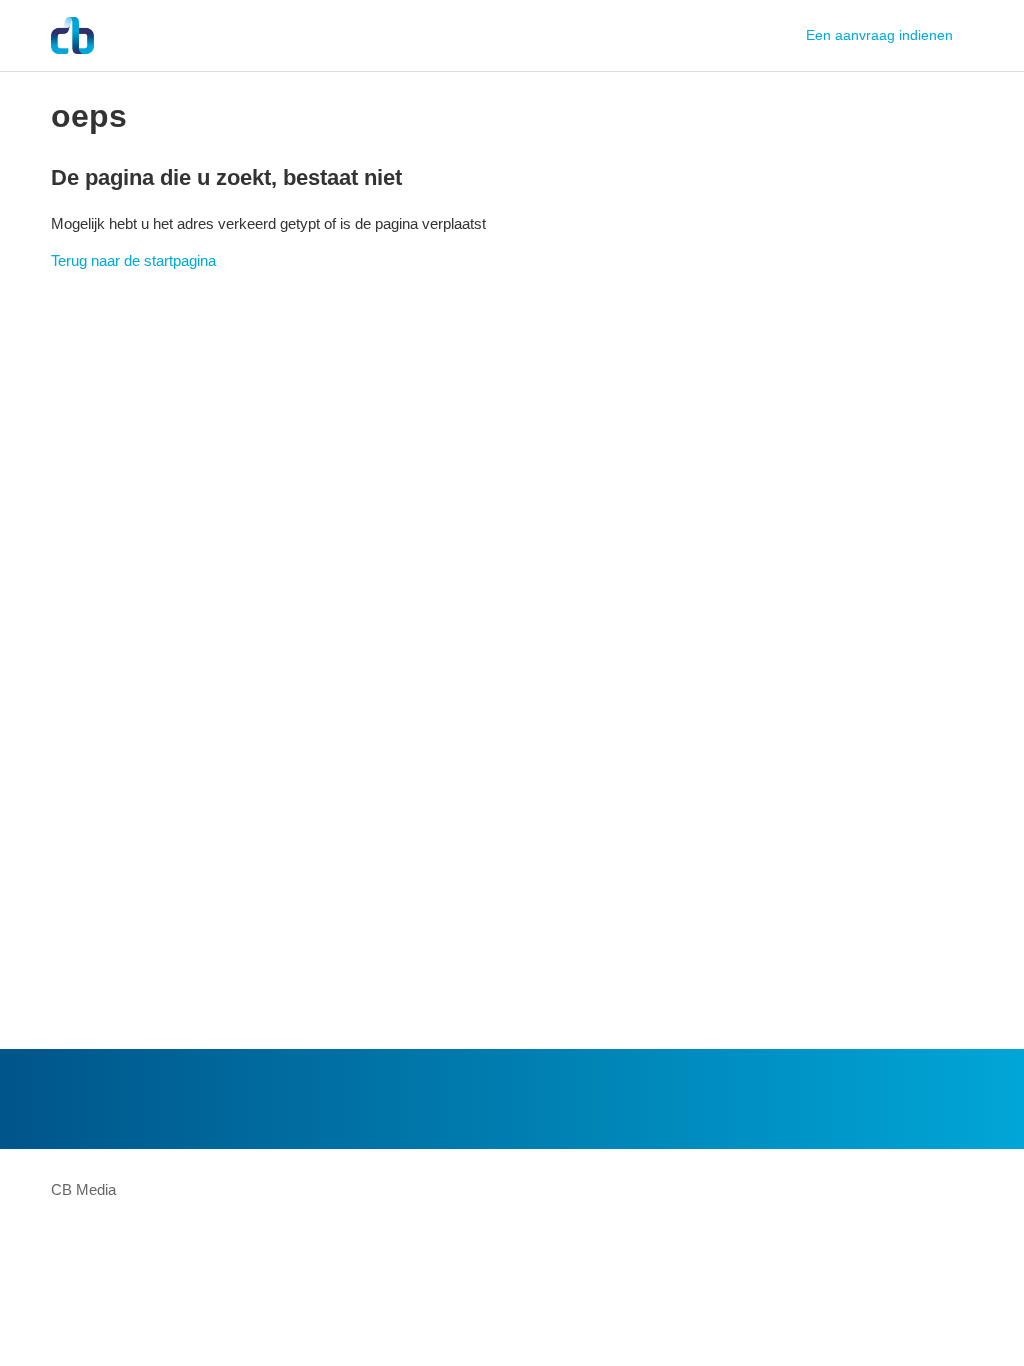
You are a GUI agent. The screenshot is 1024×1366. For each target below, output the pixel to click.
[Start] (72, 35)
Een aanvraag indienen (879, 35)
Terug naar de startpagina (133, 260)
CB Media (83, 1189)
